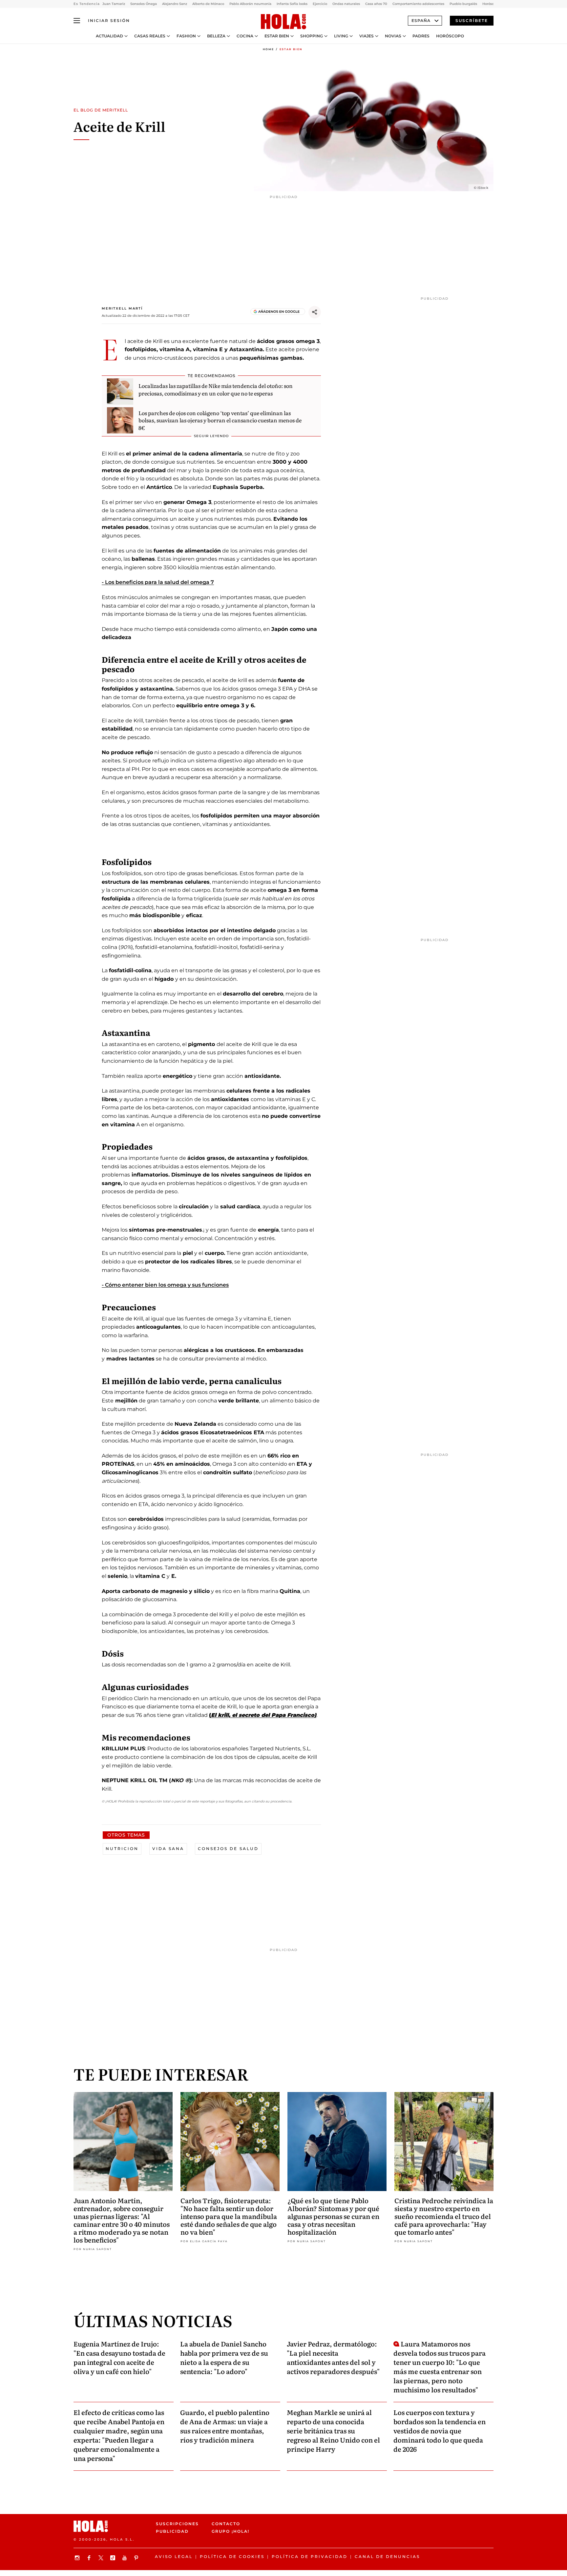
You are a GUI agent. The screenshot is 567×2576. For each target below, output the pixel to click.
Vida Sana (168, 1849)
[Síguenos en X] (102, 2558)
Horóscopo (450, 36)
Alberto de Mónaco (208, 4)
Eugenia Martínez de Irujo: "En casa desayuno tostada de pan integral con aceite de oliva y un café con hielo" (119, 2357)
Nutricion (122, 1849)
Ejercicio (320, 4)
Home (268, 49)
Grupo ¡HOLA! (231, 2531)
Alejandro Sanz (175, 4)
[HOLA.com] (283, 22)
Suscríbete (472, 20)
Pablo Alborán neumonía (250, 4)
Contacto (226, 2524)
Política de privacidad (310, 2556)
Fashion (186, 36)
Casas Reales (150, 36)
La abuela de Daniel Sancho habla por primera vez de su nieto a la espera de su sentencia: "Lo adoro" (224, 2357)
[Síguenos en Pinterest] (137, 2558)
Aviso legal (174, 2556)
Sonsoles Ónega (144, 4)
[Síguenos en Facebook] (90, 2558)
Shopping (312, 36)
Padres (421, 36)
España (421, 20)
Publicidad (172, 2531)
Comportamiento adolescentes (418, 4)
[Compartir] (315, 312)
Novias (393, 36)
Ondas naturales (346, 4)
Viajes (367, 36)
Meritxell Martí (122, 308)
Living (341, 36)
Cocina (245, 36)
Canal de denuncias (387, 2556)
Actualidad (109, 36)
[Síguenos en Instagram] (78, 2558)
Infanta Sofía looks (292, 4)
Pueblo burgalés (463, 4)
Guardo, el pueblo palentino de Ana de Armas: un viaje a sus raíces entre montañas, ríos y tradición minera (225, 2426)
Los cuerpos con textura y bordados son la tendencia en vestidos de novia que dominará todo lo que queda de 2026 (440, 2430)
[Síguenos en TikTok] (114, 2558)
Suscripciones (177, 2524)
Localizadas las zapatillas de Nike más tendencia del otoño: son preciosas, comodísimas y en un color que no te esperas (216, 389)
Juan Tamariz (114, 4)
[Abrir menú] (77, 21)
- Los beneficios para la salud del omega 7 (158, 582)
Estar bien (277, 36)
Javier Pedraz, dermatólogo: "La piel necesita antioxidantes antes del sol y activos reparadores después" (333, 2357)
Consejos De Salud (228, 1849)
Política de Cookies (232, 2556)
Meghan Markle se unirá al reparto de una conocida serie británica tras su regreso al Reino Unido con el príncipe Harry (333, 2430)
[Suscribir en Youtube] (125, 2558)
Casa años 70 (376, 4)
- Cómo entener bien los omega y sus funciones (165, 1285)
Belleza (216, 36)
